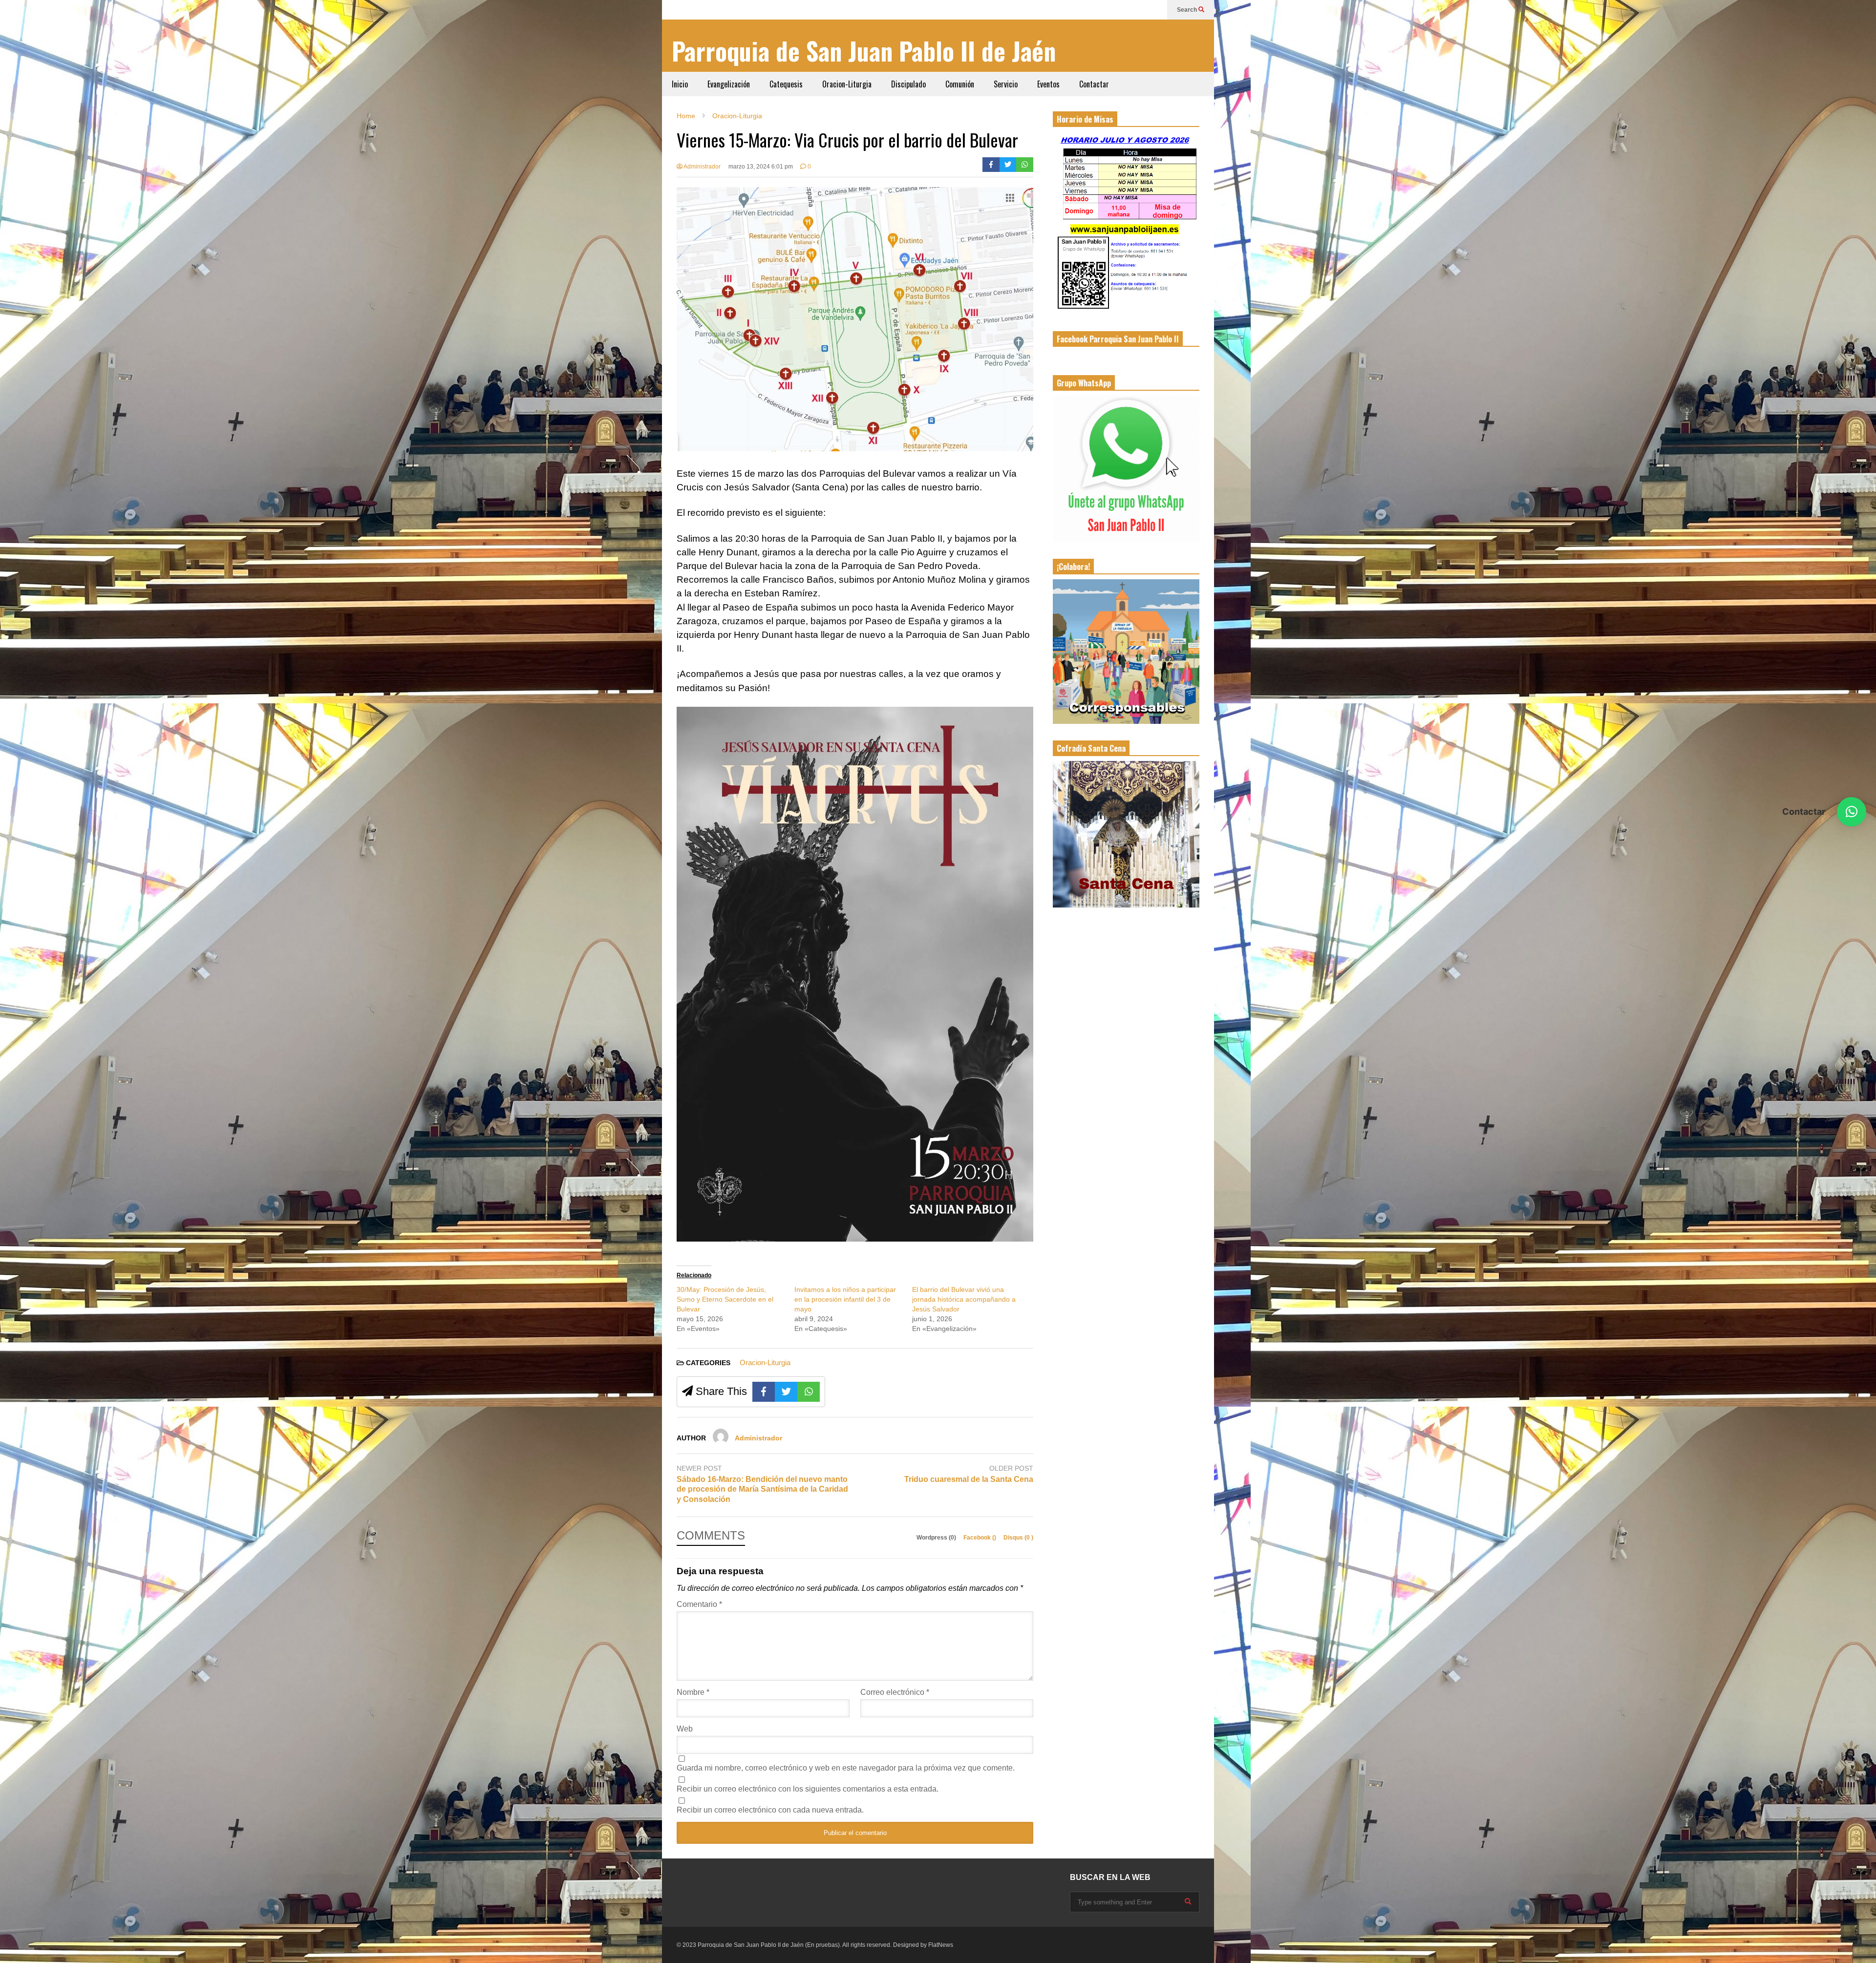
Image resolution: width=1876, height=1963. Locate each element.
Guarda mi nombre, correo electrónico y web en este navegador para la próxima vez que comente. (846, 1768)
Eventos (1048, 84)
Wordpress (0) (937, 1538)
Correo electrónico (895, 1692)
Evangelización (729, 84)
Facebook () (981, 1538)
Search (1188, 10)
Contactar (1094, 84)
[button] (1852, 812)
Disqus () (1018, 1538)
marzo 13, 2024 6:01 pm (761, 167)
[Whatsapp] (1025, 165)
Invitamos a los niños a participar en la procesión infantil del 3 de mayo (845, 1299)
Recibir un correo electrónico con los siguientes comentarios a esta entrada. (808, 1789)
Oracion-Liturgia (847, 84)
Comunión (960, 84)
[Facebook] (991, 165)
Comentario (699, 1604)
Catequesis (786, 84)
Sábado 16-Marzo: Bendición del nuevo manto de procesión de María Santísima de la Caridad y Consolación (762, 1489)
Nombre (693, 1692)
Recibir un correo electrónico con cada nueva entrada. (770, 1810)
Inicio (680, 84)
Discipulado (908, 84)
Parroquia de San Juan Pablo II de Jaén (864, 51)
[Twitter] (1008, 165)
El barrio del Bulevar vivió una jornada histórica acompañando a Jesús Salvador (964, 1299)
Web (685, 1729)
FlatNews (941, 1945)
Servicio (1006, 84)
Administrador (702, 167)
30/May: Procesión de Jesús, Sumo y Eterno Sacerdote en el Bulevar (725, 1299)
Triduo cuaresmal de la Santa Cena (969, 1479)
